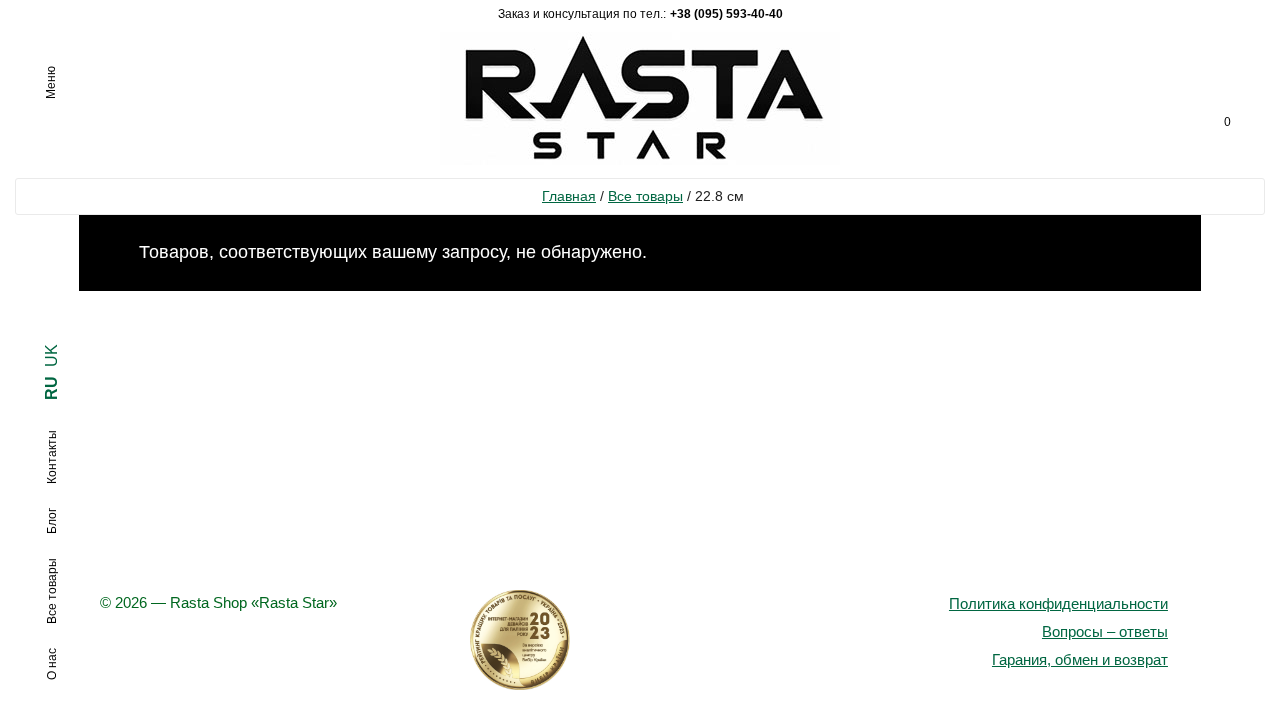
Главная (569, 196)
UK (51, 355)
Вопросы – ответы (1105, 631)
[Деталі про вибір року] (640, 640)
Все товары (645, 196)
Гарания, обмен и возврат (1080, 659)
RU (51, 388)
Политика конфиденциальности (1058, 603)
